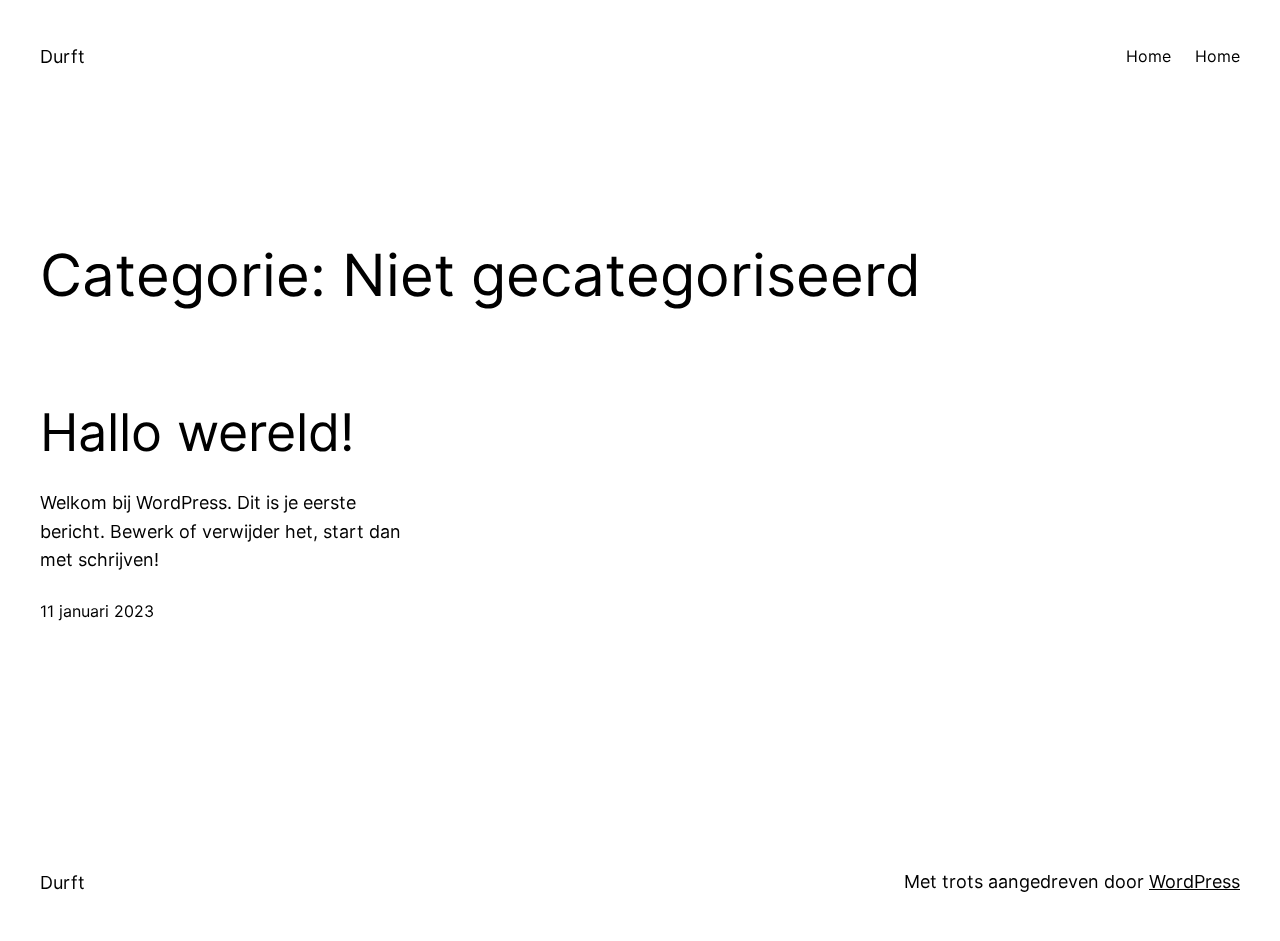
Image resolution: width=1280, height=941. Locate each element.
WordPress (1194, 881)
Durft (62, 56)
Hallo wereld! (197, 433)
